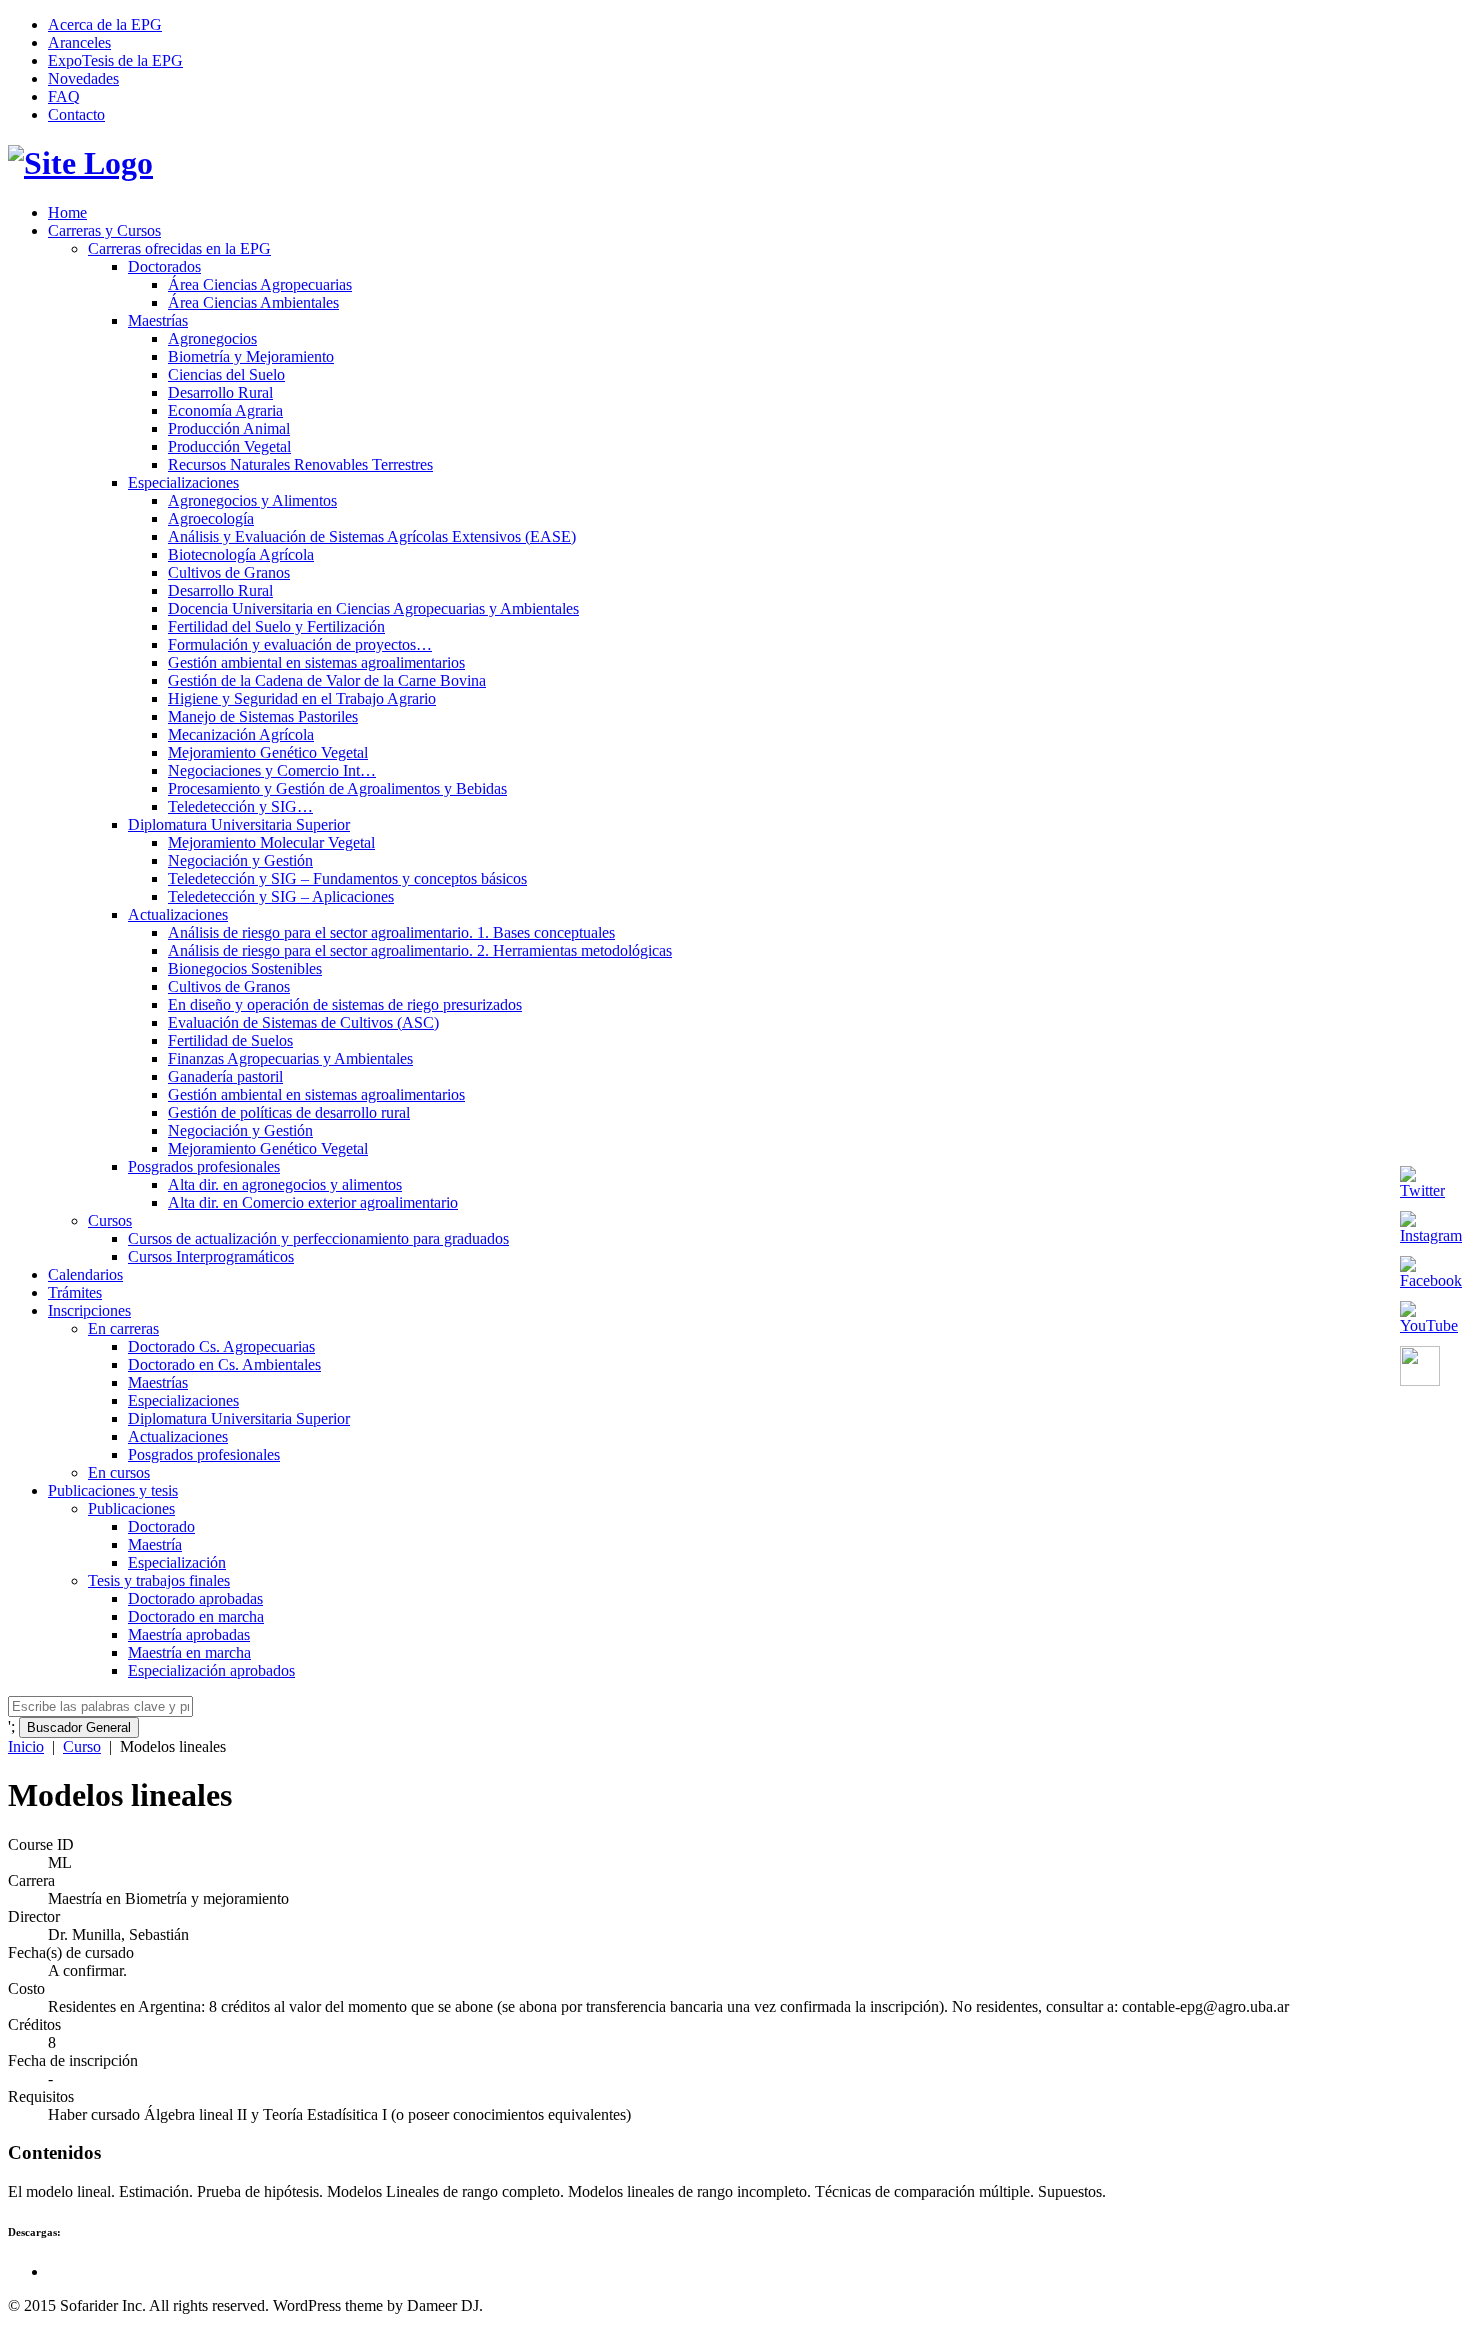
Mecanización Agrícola (241, 734)
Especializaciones (183, 482)
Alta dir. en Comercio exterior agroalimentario (313, 1202)
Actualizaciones (178, 914)
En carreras (123, 1328)
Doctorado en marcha (196, 1616)
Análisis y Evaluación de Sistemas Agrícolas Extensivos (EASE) (372, 536)
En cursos (119, 1472)
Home (67, 212)
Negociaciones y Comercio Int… (272, 770)
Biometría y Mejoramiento (251, 356)
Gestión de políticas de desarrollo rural (289, 1112)
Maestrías (158, 320)
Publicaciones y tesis (113, 1490)
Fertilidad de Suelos (230, 1040)
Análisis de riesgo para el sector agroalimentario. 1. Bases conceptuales (391, 932)
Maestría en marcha (189, 1652)
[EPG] (80, 163)
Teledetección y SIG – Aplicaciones (281, 896)
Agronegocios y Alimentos (252, 500)
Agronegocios (212, 338)
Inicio (26, 1746)
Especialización (177, 1562)
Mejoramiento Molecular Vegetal (271, 842)
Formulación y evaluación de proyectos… (300, 644)
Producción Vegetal (229, 446)
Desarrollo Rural (220, 392)
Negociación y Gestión (240, 860)
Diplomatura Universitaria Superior (239, 824)
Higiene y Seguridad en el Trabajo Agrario (302, 698)
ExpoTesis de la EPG (115, 60)
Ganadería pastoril (225, 1076)
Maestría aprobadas (189, 1634)
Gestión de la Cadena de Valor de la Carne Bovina (327, 680)
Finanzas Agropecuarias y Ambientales (290, 1058)
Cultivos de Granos (229, 572)
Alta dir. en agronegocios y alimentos (285, 1184)
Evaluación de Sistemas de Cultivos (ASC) (303, 1022)
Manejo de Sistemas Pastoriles (263, 716)
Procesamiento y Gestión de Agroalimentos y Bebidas (337, 788)
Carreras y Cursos (104, 230)
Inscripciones (89, 1310)
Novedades (83, 78)
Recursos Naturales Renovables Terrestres (300, 464)
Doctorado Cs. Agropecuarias (221, 1346)
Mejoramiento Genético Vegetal (268, 752)
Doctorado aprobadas (195, 1598)
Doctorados (164, 266)
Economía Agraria (225, 410)
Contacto (76, 114)
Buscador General (79, 1727)
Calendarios (85, 1274)
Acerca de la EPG (105, 24)
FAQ (64, 96)
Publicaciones (131, 1508)
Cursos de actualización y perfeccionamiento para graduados (318, 1238)
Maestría (155, 1544)
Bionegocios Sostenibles (245, 968)
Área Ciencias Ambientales (253, 302)
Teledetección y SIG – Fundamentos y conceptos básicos (347, 878)
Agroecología (211, 518)
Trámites (75, 1292)
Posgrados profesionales (204, 1166)
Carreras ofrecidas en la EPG (179, 248)
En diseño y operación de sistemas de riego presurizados (345, 1004)
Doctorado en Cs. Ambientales (224, 1364)
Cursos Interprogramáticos (211, 1256)
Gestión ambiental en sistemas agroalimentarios (316, 662)
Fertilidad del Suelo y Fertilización (276, 626)
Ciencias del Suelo (226, 374)
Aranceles (79, 42)
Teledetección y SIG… (240, 806)
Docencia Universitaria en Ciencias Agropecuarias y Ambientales (373, 608)
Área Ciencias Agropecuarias (260, 284)
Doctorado (161, 1526)
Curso (82, 1746)
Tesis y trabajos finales (159, 1580)
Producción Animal (229, 428)
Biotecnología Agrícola (241, 554)
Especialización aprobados (211, 1670)
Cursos (110, 1220)
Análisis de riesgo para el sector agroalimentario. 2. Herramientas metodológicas (420, 950)
